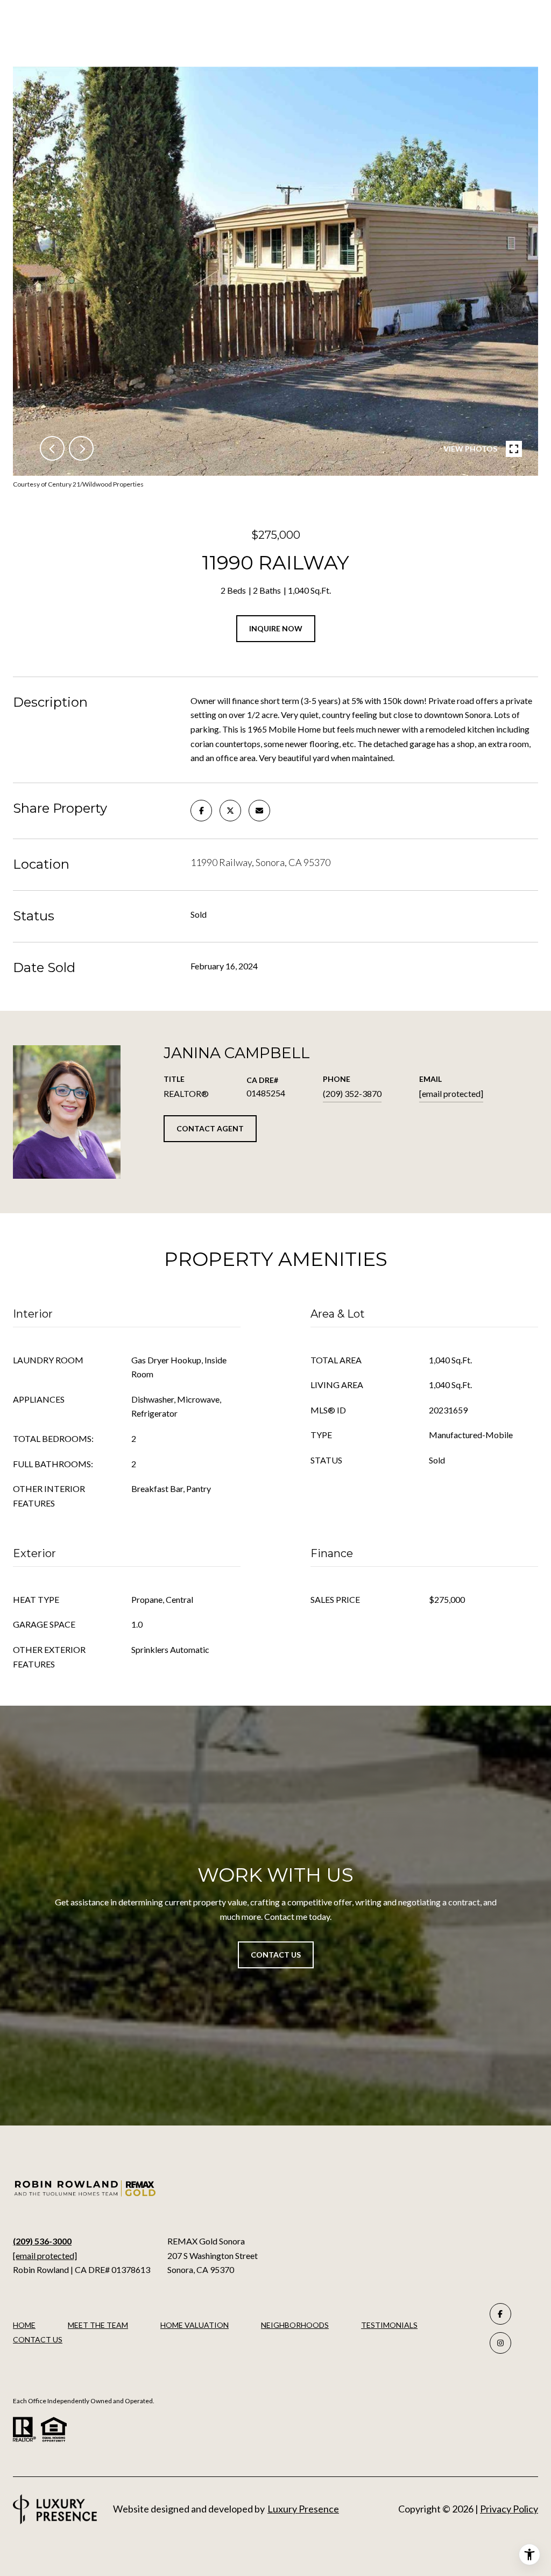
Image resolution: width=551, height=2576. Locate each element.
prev (52, 448)
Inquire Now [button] (276, 628)
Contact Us (38, 2340)
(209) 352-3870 (352, 1093)
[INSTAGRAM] (500, 2343)
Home (24, 2325)
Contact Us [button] (276, 1955)
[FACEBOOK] (500, 2314)
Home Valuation (195, 2325)
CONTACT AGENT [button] (210, 1128)
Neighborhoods (295, 2325)
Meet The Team (98, 2325)
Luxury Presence (303, 2509)
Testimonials (389, 2325)
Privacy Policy (509, 2509)
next (81, 448)
